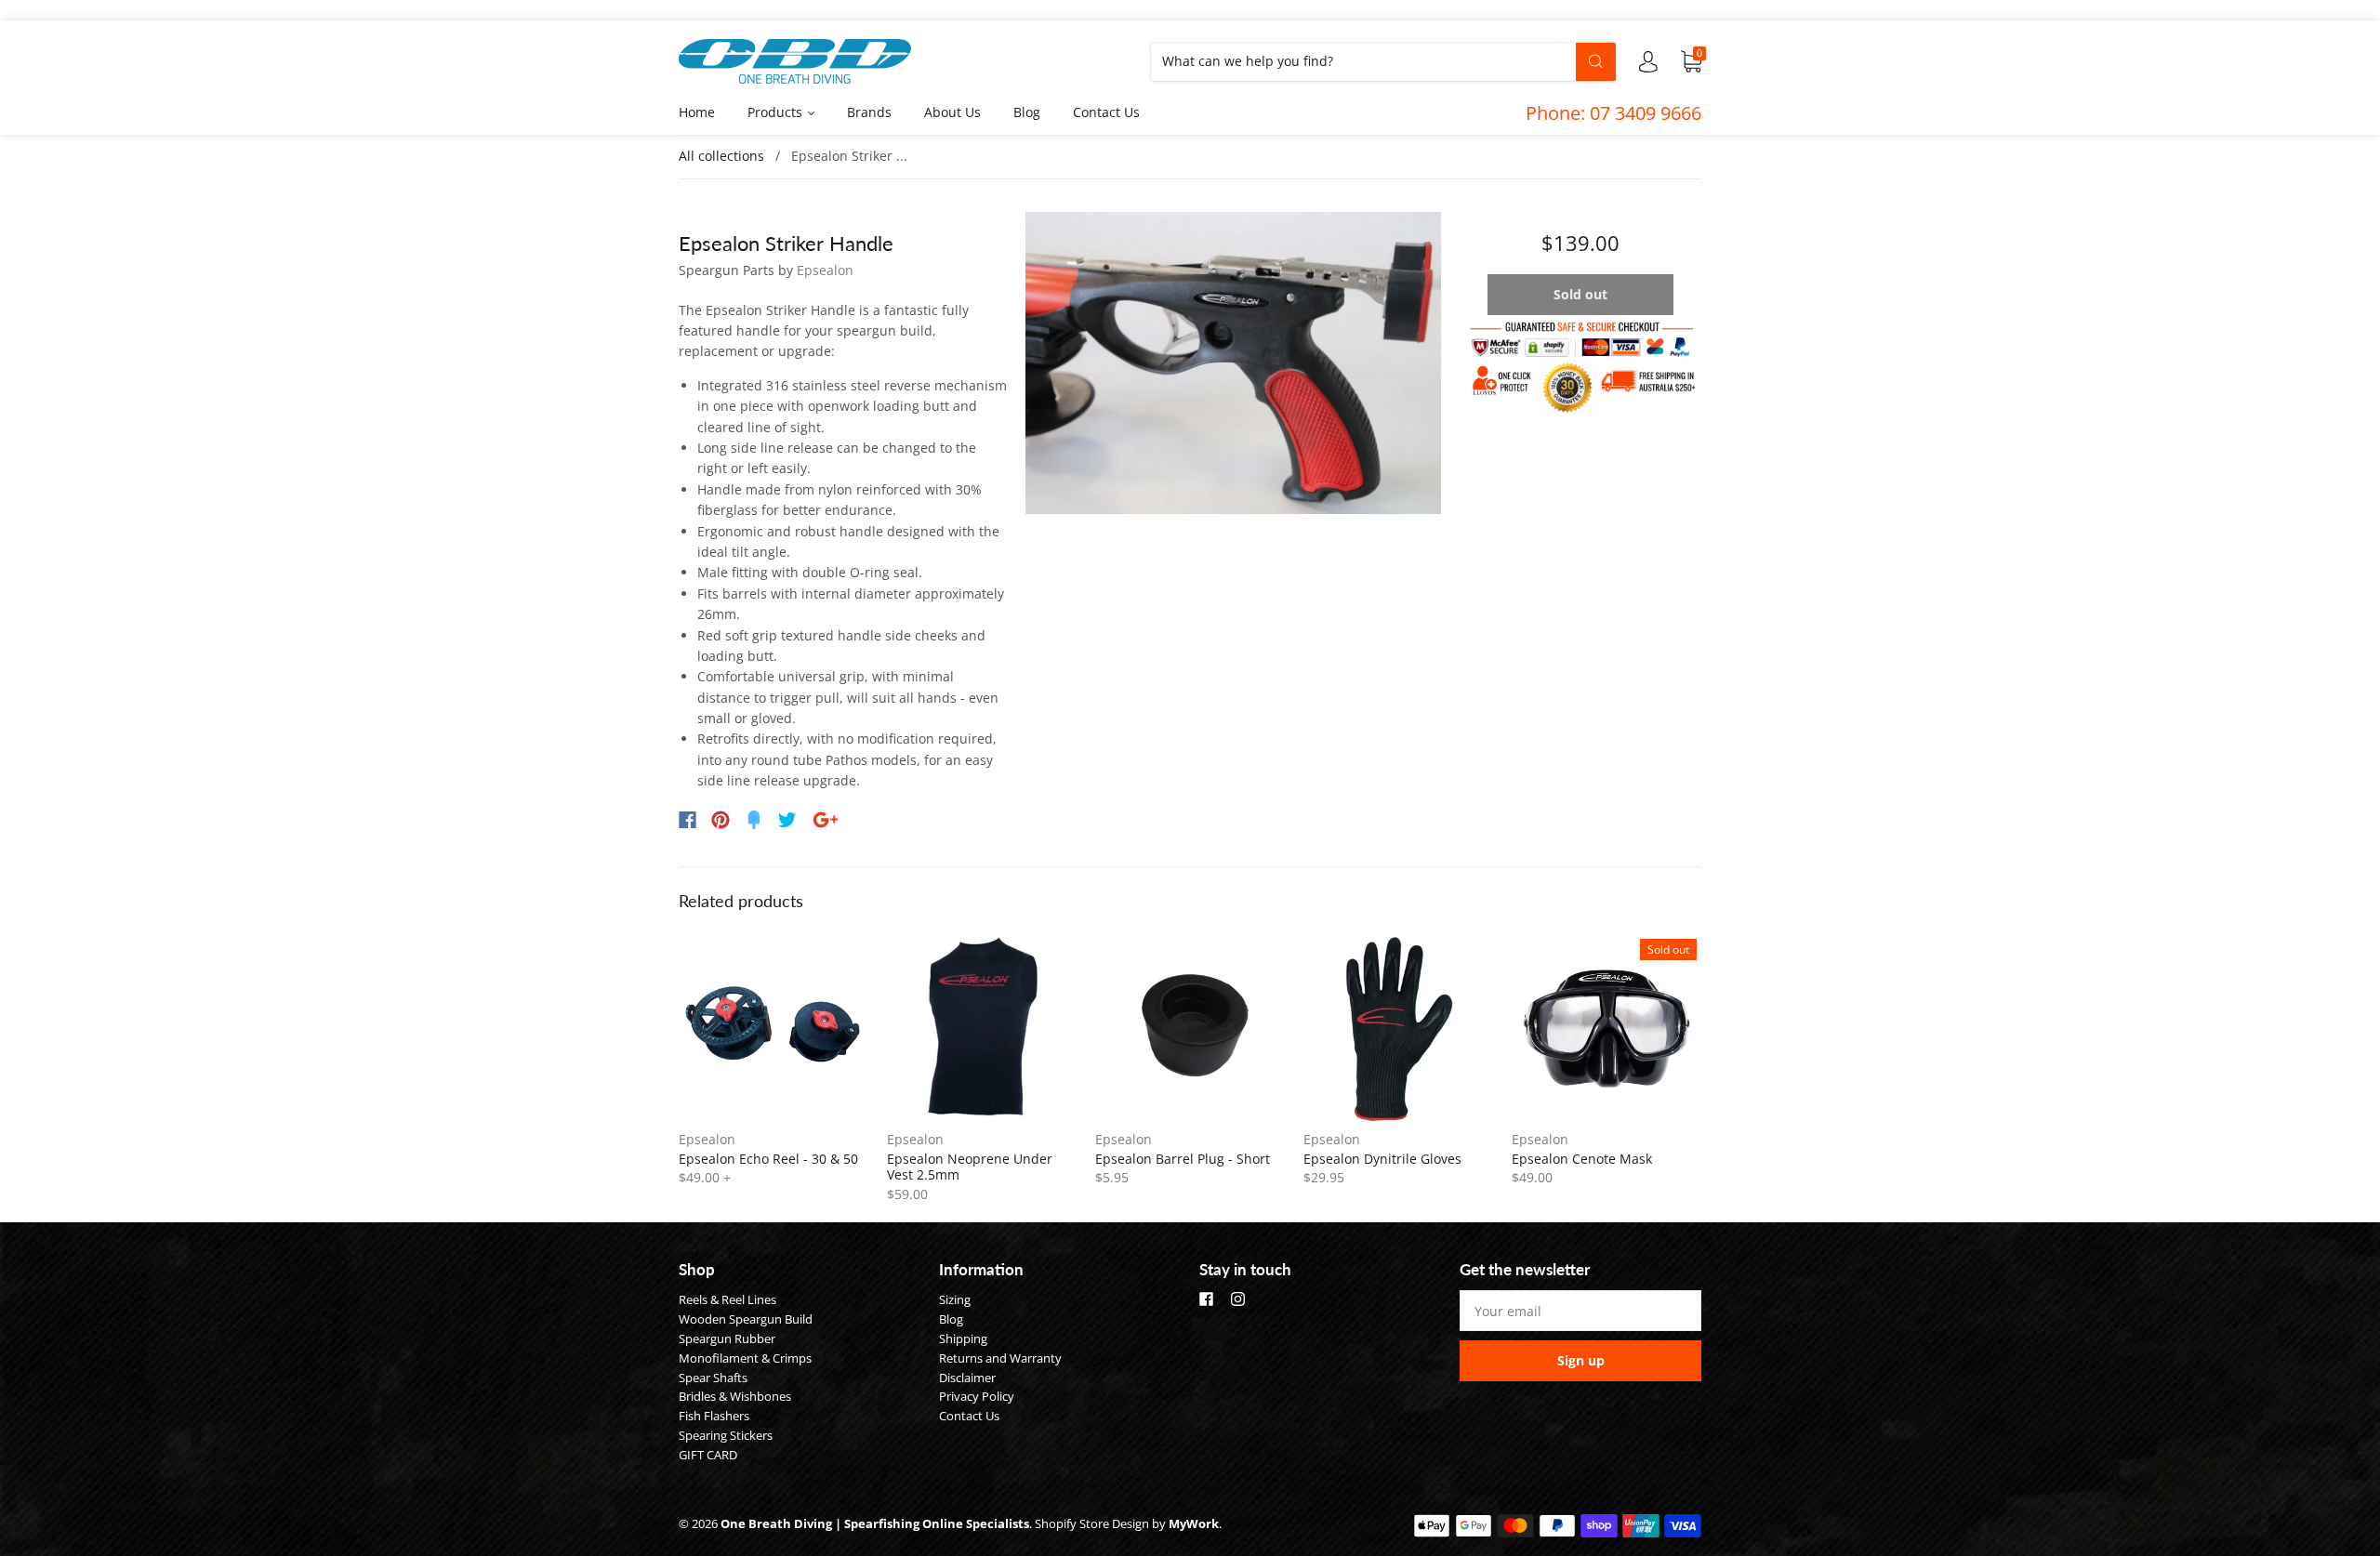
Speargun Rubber (727, 1338)
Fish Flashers (714, 1416)
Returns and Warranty (1000, 1358)
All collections (721, 156)
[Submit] (1596, 61)
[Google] (826, 820)
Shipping (963, 1338)
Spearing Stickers (726, 1435)
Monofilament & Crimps (745, 1358)
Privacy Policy (977, 1396)
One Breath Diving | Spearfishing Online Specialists (875, 1523)
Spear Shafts (713, 1378)
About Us (952, 112)
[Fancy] (754, 820)
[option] (1233, 363)
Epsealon (825, 270)
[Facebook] (688, 820)
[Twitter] (787, 820)
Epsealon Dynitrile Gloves (1382, 1159)
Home (697, 112)
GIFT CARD (708, 1455)
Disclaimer (967, 1378)
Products (777, 112)
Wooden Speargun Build (746, 1319)
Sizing (955, 1299)
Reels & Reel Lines (727, 1299)
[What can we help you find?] (1383, 61)
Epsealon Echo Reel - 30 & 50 (768, 1159)
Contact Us (1106, 112)
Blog (1027, 112)
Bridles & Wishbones (735, 1396)
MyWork (1194, 1523)
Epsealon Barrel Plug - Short (1183, 1159)
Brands (869, 112)
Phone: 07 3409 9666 (1613, 113)
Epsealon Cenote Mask (1582, 1159)
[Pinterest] (721, 820)
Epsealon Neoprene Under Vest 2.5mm (970, 1167)
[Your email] (1580, 1311)
